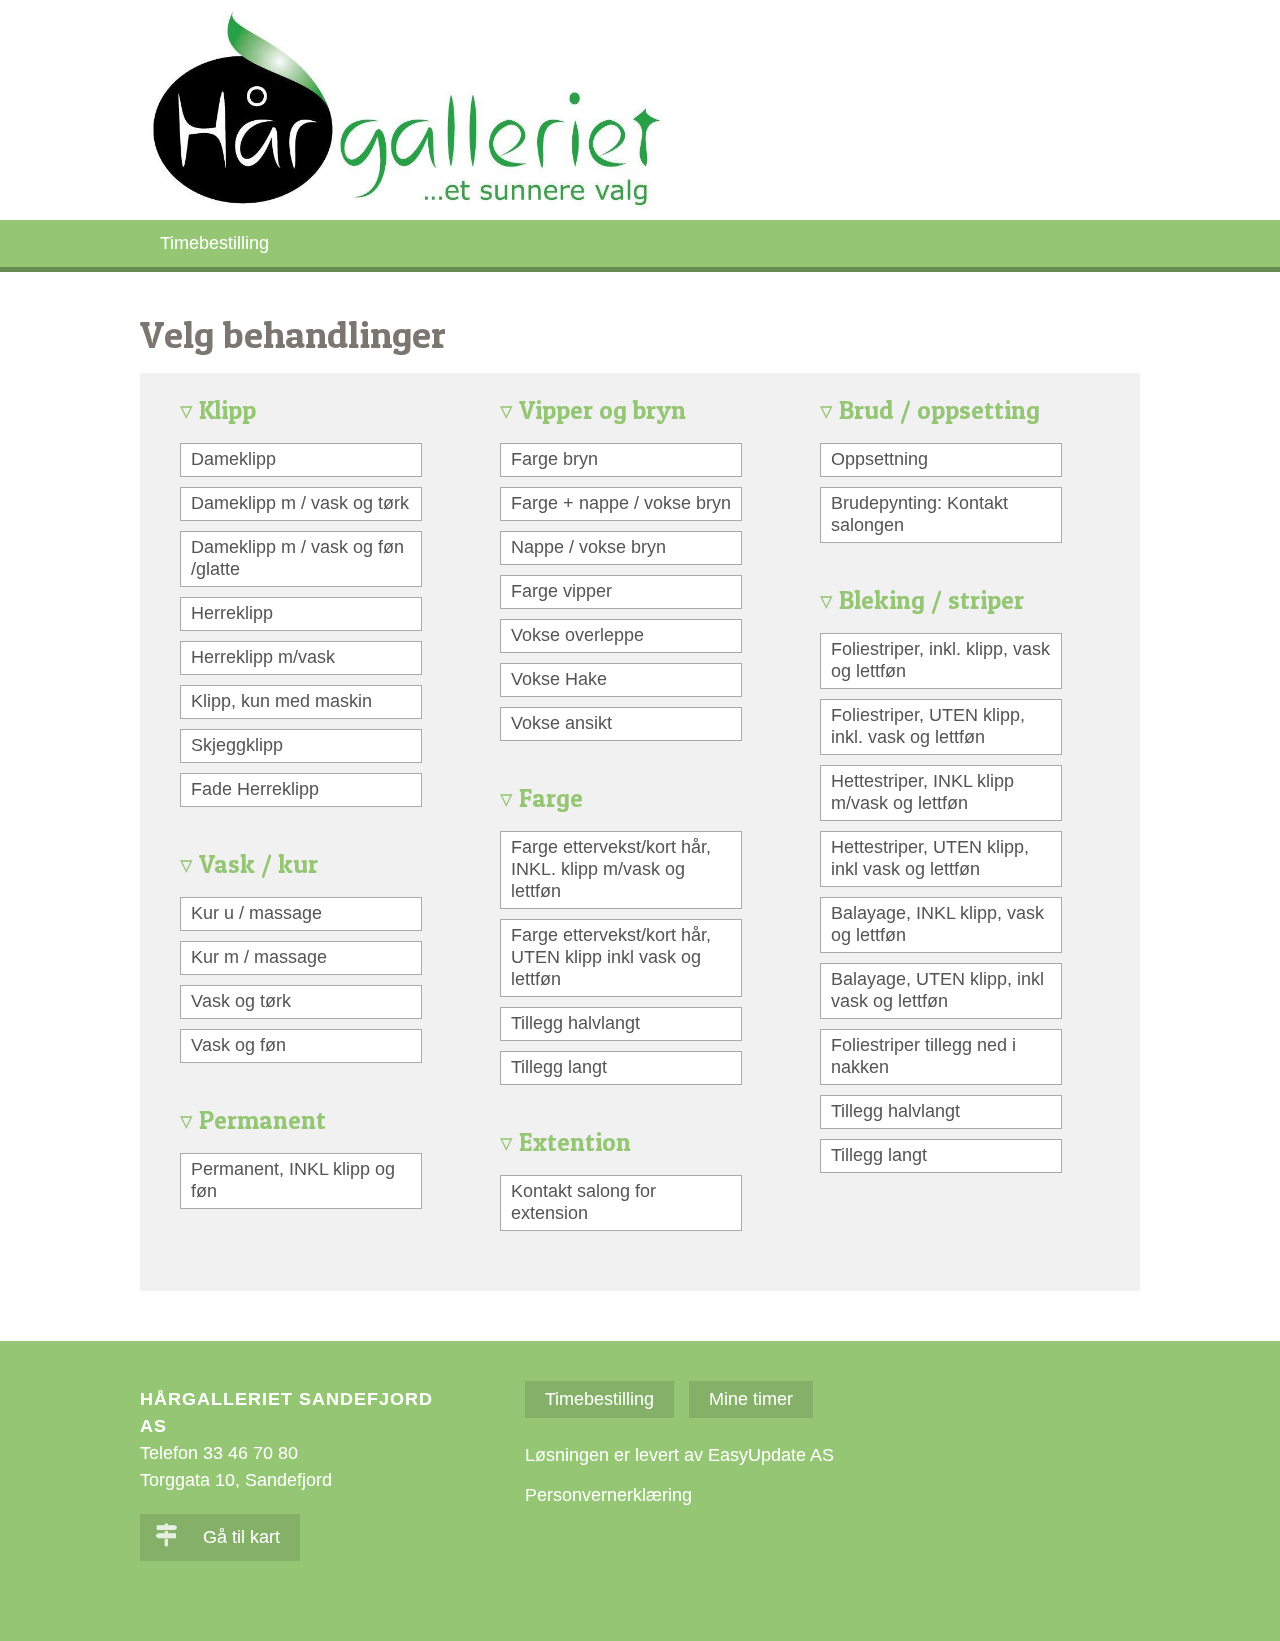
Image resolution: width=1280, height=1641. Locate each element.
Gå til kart (239, 1537)
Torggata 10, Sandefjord (236, 1480)
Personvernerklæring (608, 1495)
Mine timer (751, 1399)
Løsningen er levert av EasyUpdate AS (679, 1455)
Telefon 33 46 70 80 (219, 1453)
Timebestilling (214, 243)
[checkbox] (301, 460)
